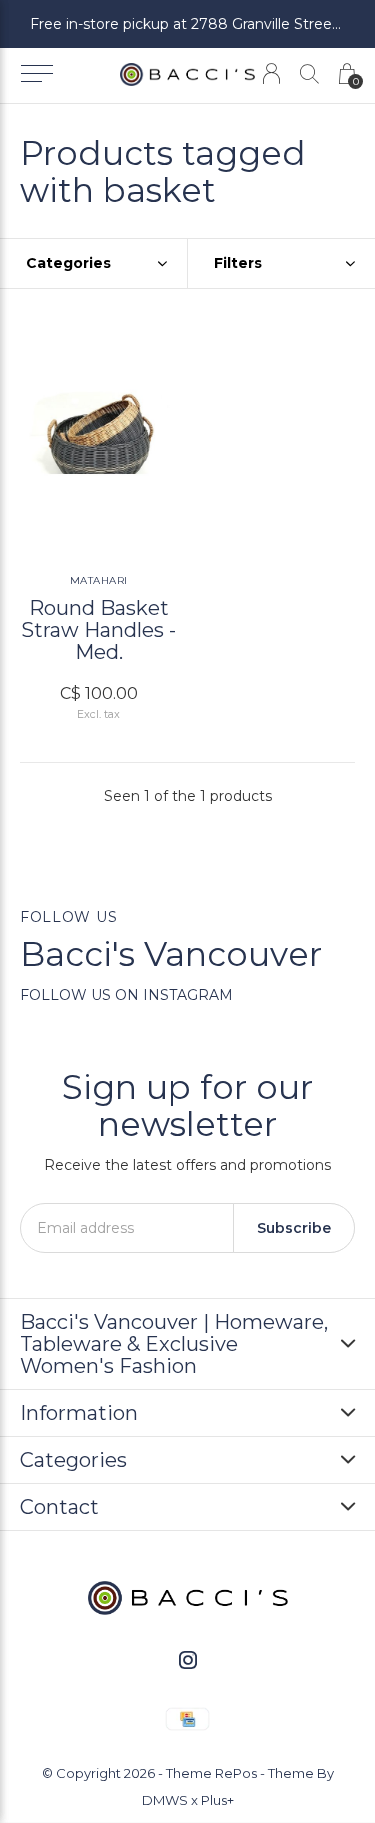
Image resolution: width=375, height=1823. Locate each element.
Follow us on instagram (126, 995)
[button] (36, 74)
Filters (238, 263)
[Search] (309, 73)
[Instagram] (188, 1660)
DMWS (165, 1800)
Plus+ (217, 1800)
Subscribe (294, 1228)
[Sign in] (271, 73)
